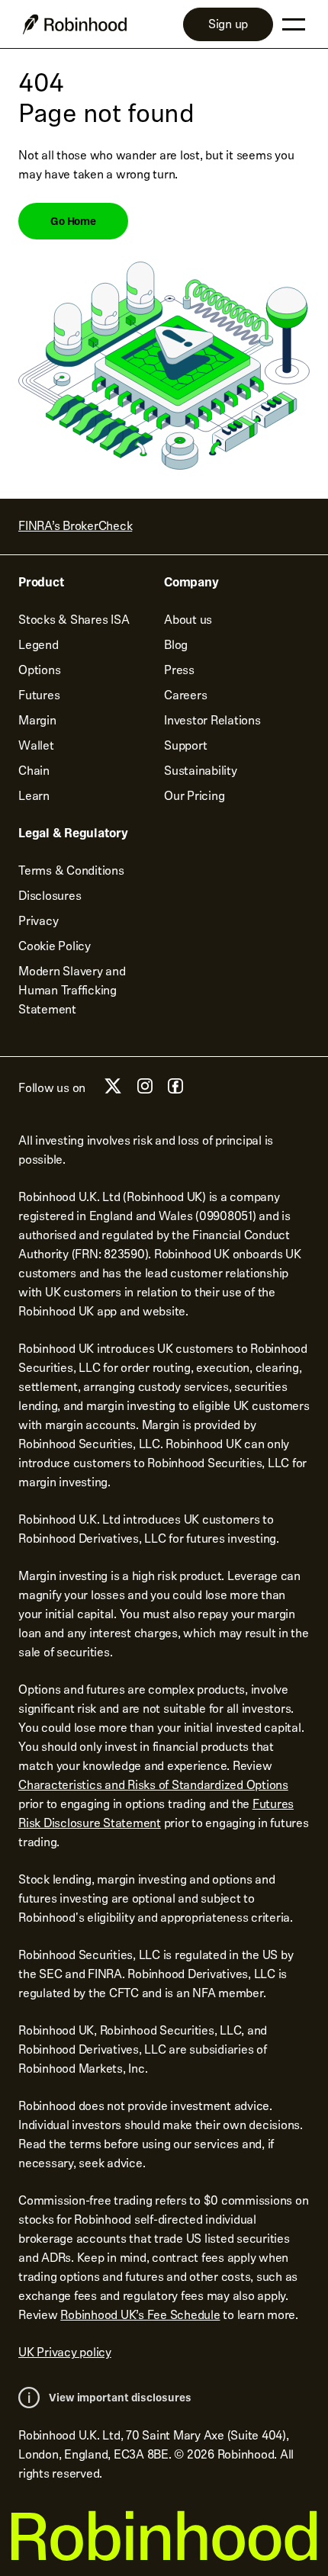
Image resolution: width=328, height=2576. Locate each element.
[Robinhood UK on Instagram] (145, 1090)
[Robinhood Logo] (75, 24)
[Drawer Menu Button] (294, 24)
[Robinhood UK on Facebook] (175, 1090)
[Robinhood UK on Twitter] (113, 1092)
